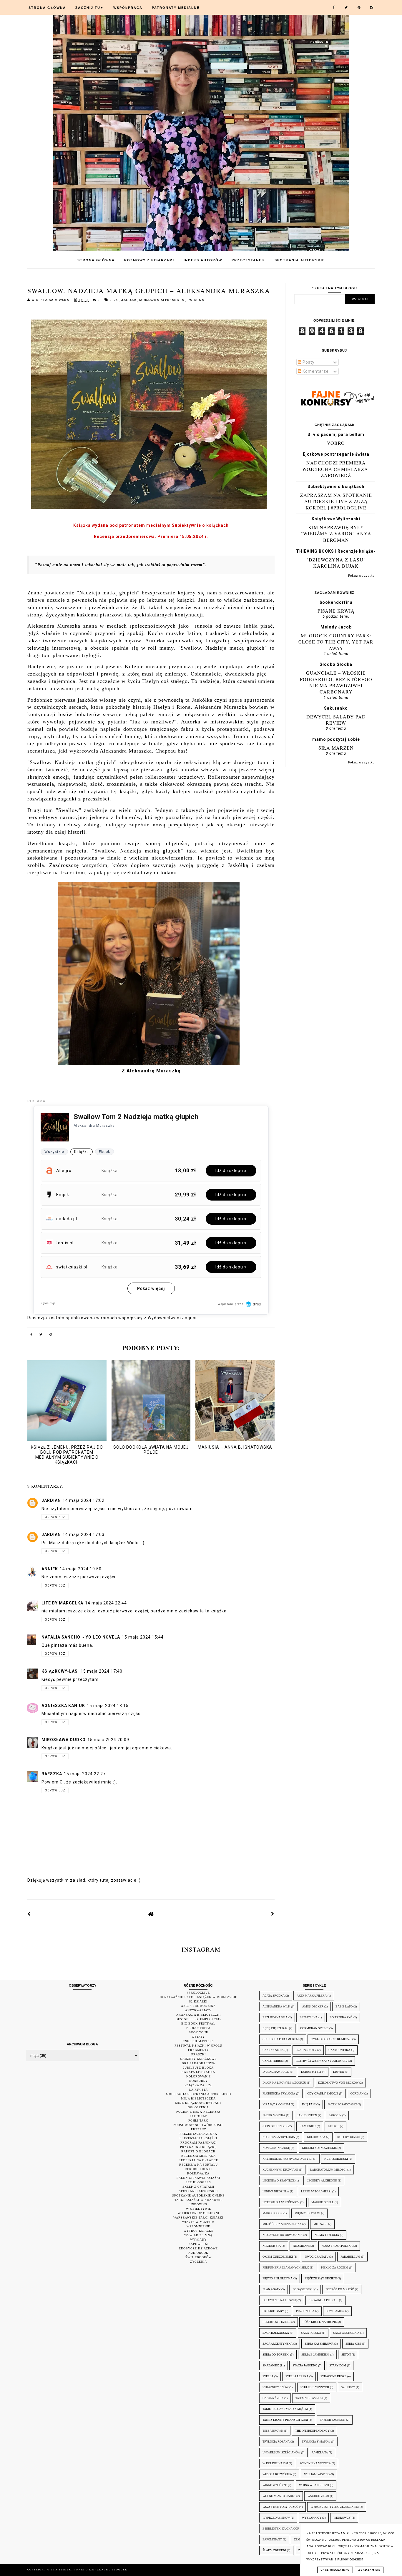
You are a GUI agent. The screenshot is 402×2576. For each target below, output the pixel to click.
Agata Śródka (274, 1996)
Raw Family (335, 2311)
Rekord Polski (198, 2169)
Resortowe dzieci (276, 2322)
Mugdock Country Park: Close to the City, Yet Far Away (336, 642)
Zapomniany (272, 2539)
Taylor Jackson (333, 2420)
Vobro (336, 443)
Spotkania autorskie (300, 260)
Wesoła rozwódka (277, 2474)
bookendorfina (336, 602)
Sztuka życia (273, 2398)
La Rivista (198, 2090)
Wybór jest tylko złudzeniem (335, 2507)
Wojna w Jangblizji (314, 2485)
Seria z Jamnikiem (315, 2354)
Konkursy (198, 2081)
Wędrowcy (342, 2518)
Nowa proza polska (337, 2246)
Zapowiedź (198, 2244)
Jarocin (335, 2115)
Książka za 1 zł (198, 2085)
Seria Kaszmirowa (319, 2344)
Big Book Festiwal (198, 2023)
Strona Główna (47, 8)
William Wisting (317, 2474)
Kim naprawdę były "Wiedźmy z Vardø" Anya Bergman (336, 534)
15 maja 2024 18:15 (108, 1706)
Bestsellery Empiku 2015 (198, 2019)
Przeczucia (305, 2311)
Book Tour (198, 2032)
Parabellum (350, 2257)
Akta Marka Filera (312, 1996)
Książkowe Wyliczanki (336, 519)
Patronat (197, 300)
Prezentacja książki (198, 2138)
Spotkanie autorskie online (198, 2195)
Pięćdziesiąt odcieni (321, 2278)
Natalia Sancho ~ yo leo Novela (81, 1637)
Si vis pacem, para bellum (336, 434)
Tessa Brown (273, 2431)
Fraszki (198, 2054)
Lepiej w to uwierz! (316, 2191)
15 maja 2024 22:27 (85, 1774)
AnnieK (50, 1569)
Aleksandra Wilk (276, 2006)
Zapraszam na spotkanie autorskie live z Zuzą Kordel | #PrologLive (336, 501)
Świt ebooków (198, 2257)
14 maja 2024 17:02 (84, 1500)
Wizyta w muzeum (198, 2222)
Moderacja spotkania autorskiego (198, 2094)
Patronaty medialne (176, 8)
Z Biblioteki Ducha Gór (281, 2529)
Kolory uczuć (349, 2137)
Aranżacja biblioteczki (198, 2015)
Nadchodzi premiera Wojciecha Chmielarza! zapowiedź (336, 469)
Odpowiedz (55, 1517)
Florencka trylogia (279, 2093)
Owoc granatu (317, 2257)
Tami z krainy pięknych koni (285, 2420)
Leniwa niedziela (276, 2191)
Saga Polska (311, 2333)
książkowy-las (60, 1671)
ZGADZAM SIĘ (369, 2570)
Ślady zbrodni (274, 2550)
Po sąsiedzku (303, 2289)
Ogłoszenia (198, 2107)
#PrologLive (198, 1993)
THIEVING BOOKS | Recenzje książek (336, 551)
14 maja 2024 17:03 (84, 1534)
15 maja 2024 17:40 (102, 1671)
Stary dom (338, 2365)
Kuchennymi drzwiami (280, 2170)
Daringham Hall (276, 2072)
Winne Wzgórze (275, 2485)
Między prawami (307, 2213)
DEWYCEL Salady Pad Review (336, 720)
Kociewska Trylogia (279, 2137)
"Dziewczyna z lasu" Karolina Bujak (336, 563)
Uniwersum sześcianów (281, 2452)
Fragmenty (198, 2050)
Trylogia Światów (316, 2442)
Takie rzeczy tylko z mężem (285, 2409)
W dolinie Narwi (275, 2463)
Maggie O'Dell (323, 2202)
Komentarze (315, 371)
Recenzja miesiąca (198, 2156)
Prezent (198, 2129)
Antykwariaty (198, 2010)
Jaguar (129, 300)
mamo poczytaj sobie (336, 739)
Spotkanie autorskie (198, 2191)
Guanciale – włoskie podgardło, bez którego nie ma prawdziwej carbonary (336, 682)
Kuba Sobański (336, 2159)
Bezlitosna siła (275, 2017)
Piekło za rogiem (335, 2267)
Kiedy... (333, 2126)
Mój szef (320, 2224)
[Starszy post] (273, 1914)
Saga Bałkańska (276, 2333)
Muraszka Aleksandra (162, 300)
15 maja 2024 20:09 (108, 1740)
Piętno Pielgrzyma (278, 2278)
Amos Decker (313, 2006)
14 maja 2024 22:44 (106, 1603)
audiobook (198, 2253)
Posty (308, 362)
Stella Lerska (297, 2376)
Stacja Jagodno (305, 2365)
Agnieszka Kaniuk (63, 1706)
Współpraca (128, 8)
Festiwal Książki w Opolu (198, 2046)
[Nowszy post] (29, 1914)
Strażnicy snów (275, 2387)
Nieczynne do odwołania (283, 2235)
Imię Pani (309, 2104)
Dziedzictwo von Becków (338, 2083)
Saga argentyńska (278, 2344)
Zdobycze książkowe (198, 2248)
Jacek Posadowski (342, 2104)
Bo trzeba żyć (341, 2017)
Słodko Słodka (336, 664)
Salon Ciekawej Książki (198, 2178)
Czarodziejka (339, 2050)
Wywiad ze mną (198, 2235)
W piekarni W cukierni (198, 2213)
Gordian (357, 2093)
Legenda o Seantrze (279, 2180)
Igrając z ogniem (276, 2104)
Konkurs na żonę (276, 2148)
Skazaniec (271, 2365)
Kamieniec (308, 2126)
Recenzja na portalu (198, 2165)
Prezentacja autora (198, 2134)
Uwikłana (320, 2452)
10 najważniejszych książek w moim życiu (198, 1997)
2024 (114, 300)
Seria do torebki (276, 2354)
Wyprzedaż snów (276, 2518)
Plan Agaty (271, 2289)
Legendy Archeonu (322, 2180)
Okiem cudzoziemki (278, 2257)
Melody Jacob (336, 627)
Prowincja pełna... (323, 2300)
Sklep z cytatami (198, 2187)
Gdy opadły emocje (323, 2093)
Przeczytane (248, 260)
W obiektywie (198, 2209)
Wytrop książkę (198, 2231)
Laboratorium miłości (328, 2170)
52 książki (198, 2001)
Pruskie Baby (273, 2311)
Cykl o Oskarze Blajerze (331, 2039)
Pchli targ (198, 2121)
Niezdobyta (272, 2246)
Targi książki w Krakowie (198, 2200)
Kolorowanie (198, 2076)
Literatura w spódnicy (281, 2202)
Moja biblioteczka (198, 2098)
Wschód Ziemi (318, 2496)
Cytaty (198, 2037)
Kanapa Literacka (198, 2072)
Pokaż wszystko (361, 576)
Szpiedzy (348, 2387)
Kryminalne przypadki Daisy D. (287, 2159)
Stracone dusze (333, 2376)
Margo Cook (273, 2213)
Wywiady (198, 2240)
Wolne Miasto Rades (279, 2496)
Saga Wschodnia (346, 2333)
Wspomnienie (198, 2226)
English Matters (198, 2041)
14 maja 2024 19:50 (81, 1569)
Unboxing (198, 2204)
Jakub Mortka (274, 2115)
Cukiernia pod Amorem (281, 2039)
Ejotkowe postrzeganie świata (336, 454)
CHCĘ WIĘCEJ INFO (335, 2570)
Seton (346, 2354)
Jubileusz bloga (198, 2068)
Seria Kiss (353, 2344)
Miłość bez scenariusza (282, 2224)
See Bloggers (198, 2182)
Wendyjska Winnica (315, 2463)
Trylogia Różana (276, 2442)
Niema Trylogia (327, 2235)
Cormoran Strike (314, 2028)
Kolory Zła (316, 2137)
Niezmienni (301, 2246)
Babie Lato (344, 2006)
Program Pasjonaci (198, 2143)
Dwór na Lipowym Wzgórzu (284, 2083)
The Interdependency (312, 2431)
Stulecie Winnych (315, 2387)
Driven (339, 2072)
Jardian (51, 1500)
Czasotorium (273, 2061)
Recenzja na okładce (198, 2160)
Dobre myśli (311, 2072)
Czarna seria (273, 2050)
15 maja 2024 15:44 (143, 1637)
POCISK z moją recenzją (198, 2112)
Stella (268, 2376)
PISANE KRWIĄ (336, 611)
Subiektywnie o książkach (336, 487)
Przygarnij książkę (198, 2147)
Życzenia (198, 2262)
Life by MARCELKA (62, 1603)
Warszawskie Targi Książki (198, 2218)
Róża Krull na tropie (320, 2322)
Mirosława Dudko (64, 1740)
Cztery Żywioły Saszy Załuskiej (322, 2061)
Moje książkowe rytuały (198, 2103)
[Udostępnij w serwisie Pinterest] (51, 1335)
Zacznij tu (90, 8)
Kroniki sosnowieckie (319, 2148)
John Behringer (275, 2126)
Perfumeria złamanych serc (286, 2267)
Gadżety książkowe (198, 2059)
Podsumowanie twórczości (198, 2125)
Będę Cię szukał (275, 2028)
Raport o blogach (198, 2151)
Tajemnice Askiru (309, 2398)
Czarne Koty (306, 2050)
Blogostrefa (198, 2028)
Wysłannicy (312, 2518)
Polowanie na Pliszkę (280, 2300)
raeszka (52, 1774)
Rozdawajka (198, 2173)
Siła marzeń (336, 748)
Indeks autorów (203, 260)
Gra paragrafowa (198, 2063)
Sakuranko (336, 708)
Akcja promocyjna (198, 2006)
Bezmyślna (309, 2017)
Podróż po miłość (340, 2289)
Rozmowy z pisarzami (149, 260)
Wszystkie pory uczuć (280, 2507)
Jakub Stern (307, 2115)
